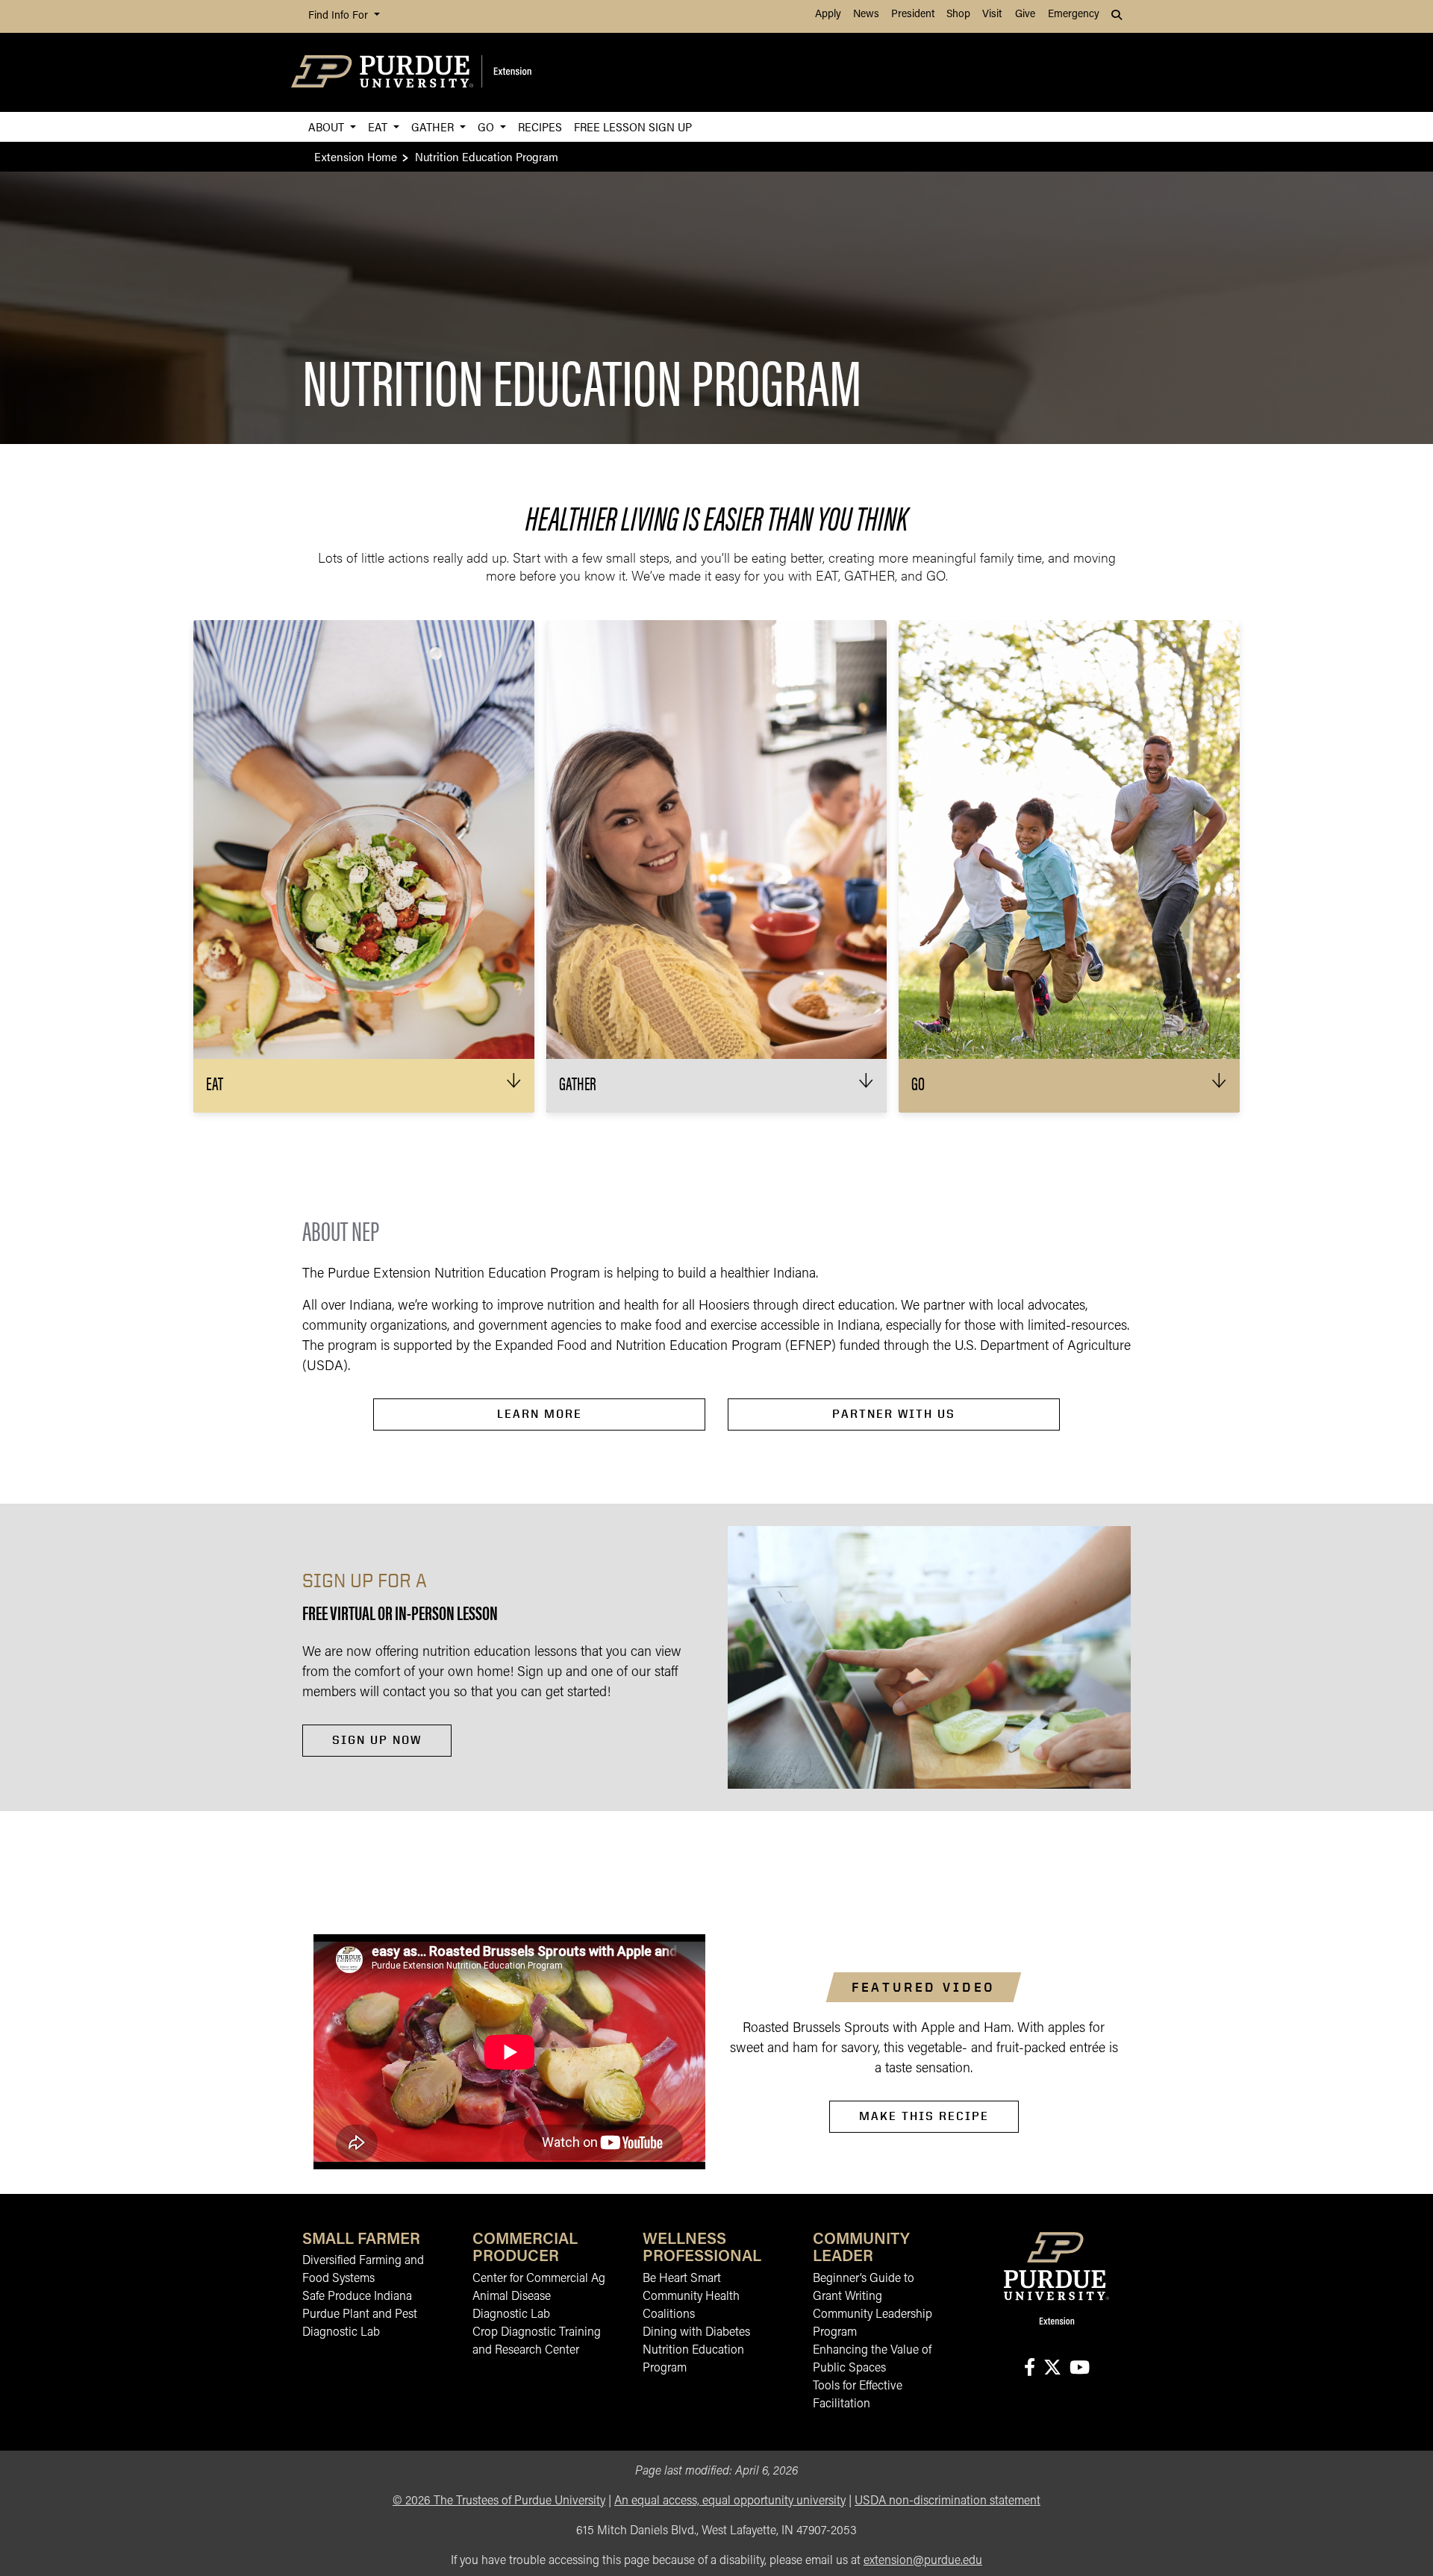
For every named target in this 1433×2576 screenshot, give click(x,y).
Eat (379, 126)
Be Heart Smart (682, 2279)
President (913, 15)
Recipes (540, 126)
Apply (828, 15)
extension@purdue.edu (923, 2561)
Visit (992, 15)
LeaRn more (540, 1414)
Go (487, 126)
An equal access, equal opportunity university (730, 2501)
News (866, 15)
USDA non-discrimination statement (947, 2501)
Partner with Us (894, 1414)
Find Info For (340, 16)
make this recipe (924, 2116)
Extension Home (356, 156)
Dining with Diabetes (696, 2333)
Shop (958, 15)
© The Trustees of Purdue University (499, 2501)
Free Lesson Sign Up (633, 126)
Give (1025, 15)
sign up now (377, 1740)
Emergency (1074, 15)
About (328, 126)
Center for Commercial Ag (539, 2279)
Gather (434, 126)
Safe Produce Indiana (357, 2297)
